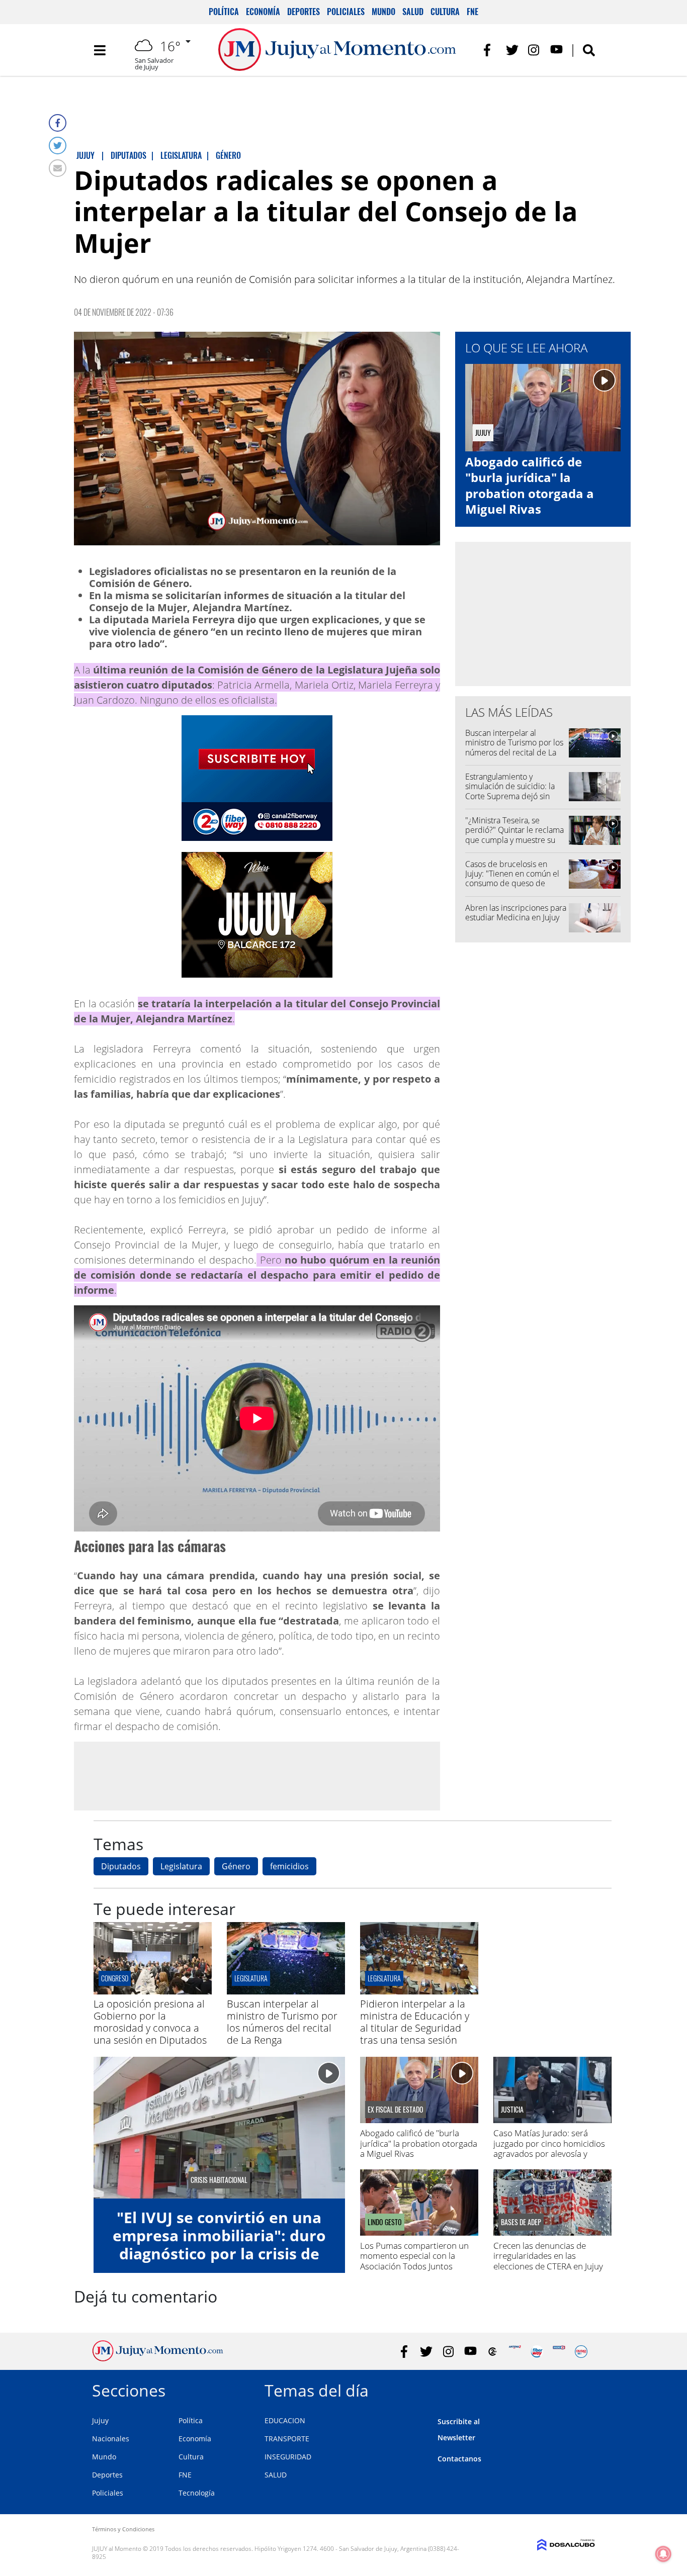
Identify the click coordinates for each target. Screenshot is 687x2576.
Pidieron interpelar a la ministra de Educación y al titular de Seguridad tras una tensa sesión (415, 2022)
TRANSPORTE (287, 2439)
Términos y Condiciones (123, 2529)
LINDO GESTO (385, 2222)
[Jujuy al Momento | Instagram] (534, 50)
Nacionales (111, 2439)
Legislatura (181, 1866)
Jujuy (100, 2420)
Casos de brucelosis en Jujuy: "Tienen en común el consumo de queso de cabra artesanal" (512, 879)
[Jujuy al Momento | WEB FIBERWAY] (537, 2352)
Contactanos (459, 2459)
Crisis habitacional (219, 2180)
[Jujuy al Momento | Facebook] (490, 50)
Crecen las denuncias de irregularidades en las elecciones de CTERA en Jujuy (548, 2256)
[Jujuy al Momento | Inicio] (584, 2389)
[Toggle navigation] (100, 50)
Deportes (304, 12)
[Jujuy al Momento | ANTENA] (515, 2352)
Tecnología (197, 2493)
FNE (473, 12)
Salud (413, 12)
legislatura (384, 1978)
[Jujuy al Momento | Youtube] (556, 50)
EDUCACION (285, 2420)
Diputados (121, 1866)
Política (224, 12)
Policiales (346, 12)
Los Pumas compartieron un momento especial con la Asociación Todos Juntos (414, 2256)
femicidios (289, 1866)
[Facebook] (58, 123)
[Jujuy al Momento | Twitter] (512, 50)
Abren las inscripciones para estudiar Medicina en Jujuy (516, 913)
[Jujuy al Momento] (158, 2358)
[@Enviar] (58, 168)
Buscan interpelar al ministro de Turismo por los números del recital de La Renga (514, 747)
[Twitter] (58, 146)
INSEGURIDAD (288, 2457)
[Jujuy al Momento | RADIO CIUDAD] (581, 2352)
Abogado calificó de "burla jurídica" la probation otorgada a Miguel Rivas (530, 485)
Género (236, 1866)
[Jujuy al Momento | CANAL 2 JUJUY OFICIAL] (493, 2352)
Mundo (383, 12)
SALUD (276, 2475)
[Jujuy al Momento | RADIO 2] (559, 2352)
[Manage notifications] (663, 2554)
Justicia (512, 2110)
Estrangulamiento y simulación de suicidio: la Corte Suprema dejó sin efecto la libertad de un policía (510, 796)
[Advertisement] (257, 1776)
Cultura (445, 12)
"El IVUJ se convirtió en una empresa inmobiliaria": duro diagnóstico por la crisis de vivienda (219, 2245)
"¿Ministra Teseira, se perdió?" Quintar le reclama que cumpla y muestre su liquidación (514, 835)
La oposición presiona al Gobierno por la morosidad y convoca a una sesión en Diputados (150, 2022)
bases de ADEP (521, 2222)
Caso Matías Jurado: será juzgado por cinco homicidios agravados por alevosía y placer (549, 2148)
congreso (115, 1978)
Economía (263, 12)
